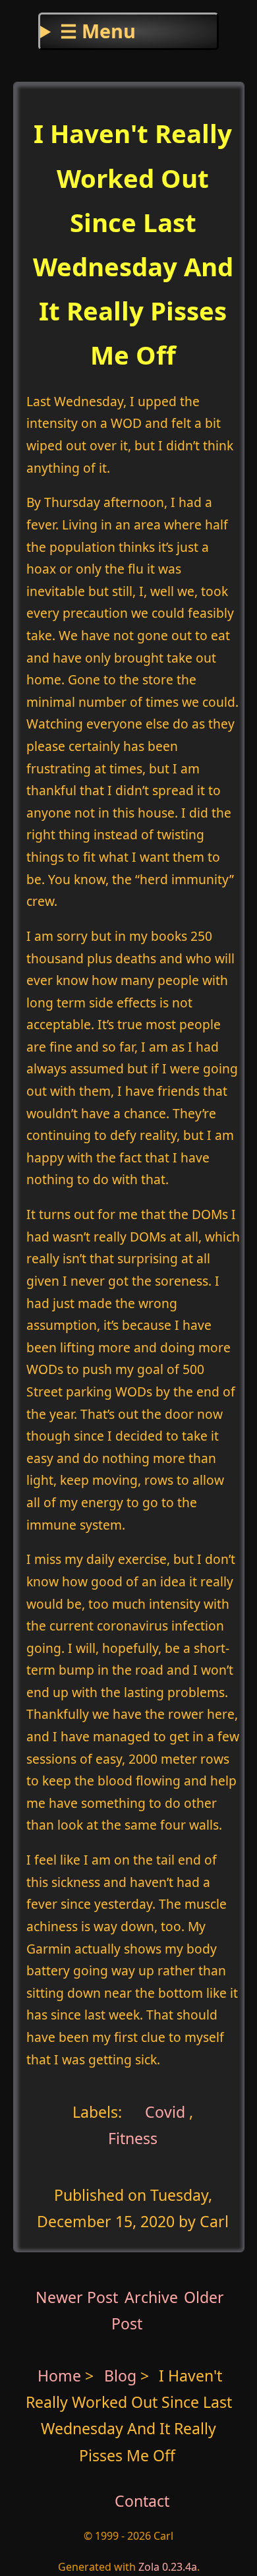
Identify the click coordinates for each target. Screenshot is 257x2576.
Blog (122, 2376)
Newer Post (77, 2297)
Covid (163, 2111)
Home (59, 2376)
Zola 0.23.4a (168, 2567)
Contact (142, 2501)
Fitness (133, 2138)
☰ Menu (98, 31)
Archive (151, 2297)
